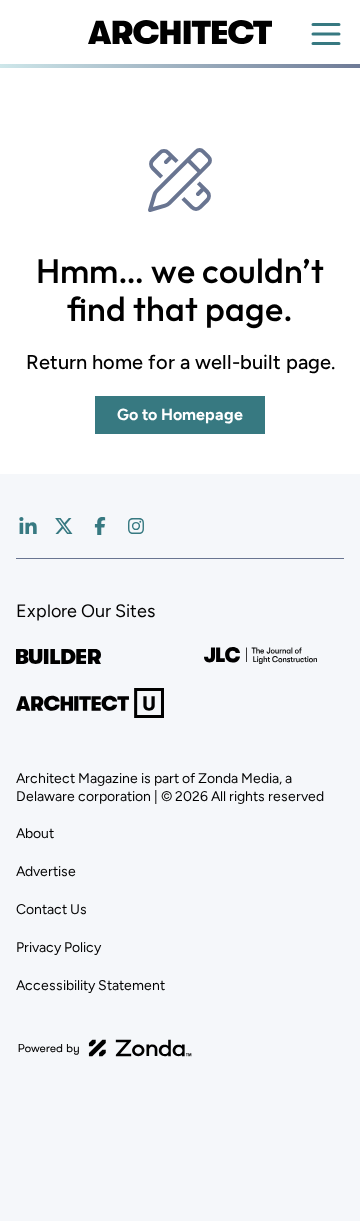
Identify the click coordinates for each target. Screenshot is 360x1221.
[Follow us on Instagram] (136, 526)
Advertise (46, 871)
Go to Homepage (180, 414)
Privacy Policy (58, 947)
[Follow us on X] (64, 526)
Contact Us (51, 909)
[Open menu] (326, 34)
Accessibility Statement (90, 985)
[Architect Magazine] (179, 32)
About (35, 833)
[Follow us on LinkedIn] (28, 526)
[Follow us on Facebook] (100, 526)
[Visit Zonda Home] (105, 1048)
